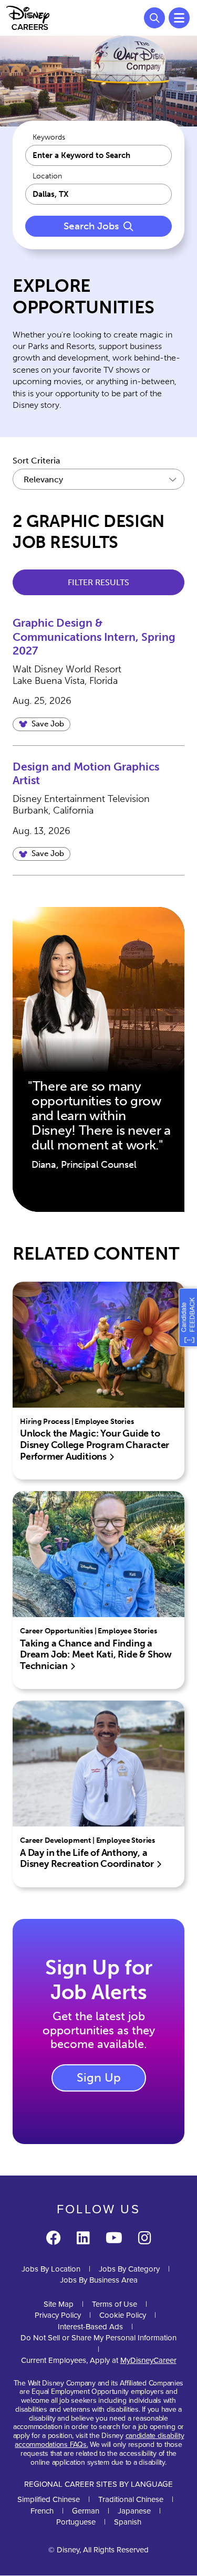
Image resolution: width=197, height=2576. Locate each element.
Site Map (59, 2304)
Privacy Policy (58, 2315)
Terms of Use (115, 2304)
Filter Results (98, 582)
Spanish (128, 2522)
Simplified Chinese (49, 2499)
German (86, 2511)
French (42, 2511)
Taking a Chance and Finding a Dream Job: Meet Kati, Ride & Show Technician (96, 1655)
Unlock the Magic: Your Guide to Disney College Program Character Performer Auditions (95, 1445)
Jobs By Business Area (99, 2280)
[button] (42, 724)
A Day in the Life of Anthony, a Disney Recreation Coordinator (88, 1859)
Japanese (134, 2511)
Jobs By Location (51, 2269)
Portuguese (76, 2522)
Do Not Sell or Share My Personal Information (98, 2338)
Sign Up (99, 2077)
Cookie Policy (123, 2315)
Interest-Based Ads (90, 2327)
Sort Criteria (36, 461)
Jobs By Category (129, 2269)
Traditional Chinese (131, 2499)
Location (47, 176)
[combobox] (98, 194)
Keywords (49, 138)
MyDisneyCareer (148, 2360)
